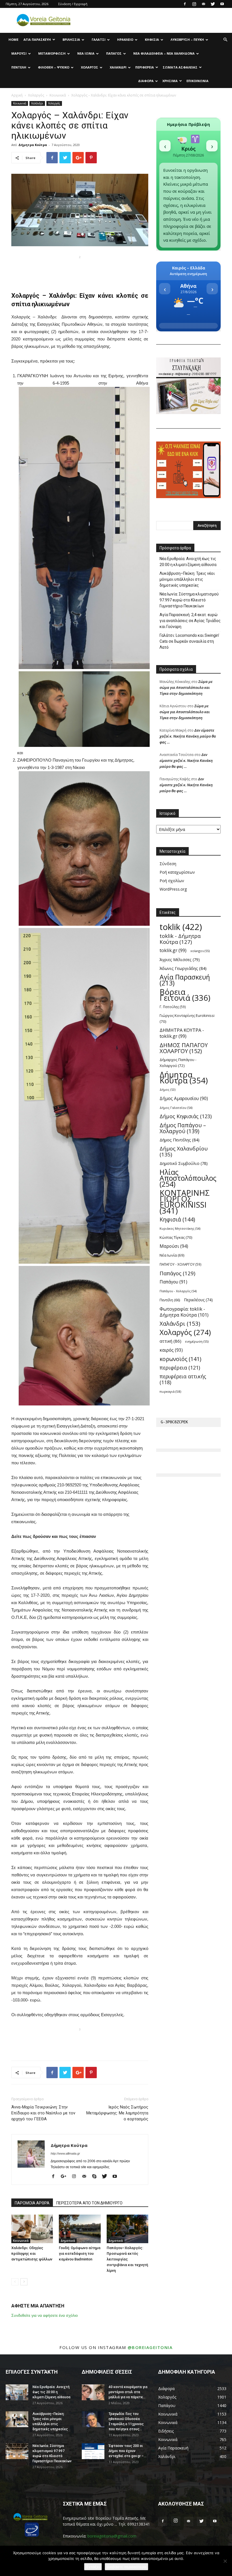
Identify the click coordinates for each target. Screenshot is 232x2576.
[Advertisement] (80, 269)
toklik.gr (173, 951)
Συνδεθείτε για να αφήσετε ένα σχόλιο (45, 2315)
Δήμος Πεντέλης (180, 1140)
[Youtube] (222, 4)
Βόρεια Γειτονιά (185, 995)
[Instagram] (194, 4)
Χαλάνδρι (118, 67)
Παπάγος (114, 53)
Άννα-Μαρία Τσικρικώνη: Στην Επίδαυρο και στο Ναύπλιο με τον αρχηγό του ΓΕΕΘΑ (43, 2113)
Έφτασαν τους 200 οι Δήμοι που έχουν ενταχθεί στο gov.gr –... (127, 2451)
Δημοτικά (68, 2241)
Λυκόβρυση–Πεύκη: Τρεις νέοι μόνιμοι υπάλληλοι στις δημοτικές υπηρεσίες (187, 579)
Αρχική (17, 95)
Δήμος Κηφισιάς (186, 1116)
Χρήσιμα (170, 81)
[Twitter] (213, 4)
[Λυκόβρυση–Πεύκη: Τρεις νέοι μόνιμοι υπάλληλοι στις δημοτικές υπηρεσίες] (17, 2419)
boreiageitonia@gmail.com (112, 2536)
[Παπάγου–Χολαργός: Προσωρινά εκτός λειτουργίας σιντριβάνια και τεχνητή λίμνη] (127, 2229)
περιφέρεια (180, 1368)
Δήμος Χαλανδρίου (184, 1152)
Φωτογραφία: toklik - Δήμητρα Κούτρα (184, 1312)
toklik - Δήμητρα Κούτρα (180, 939)
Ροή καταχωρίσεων (177, 872)
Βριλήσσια (71, 39)
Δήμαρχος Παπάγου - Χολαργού (178, 1063)
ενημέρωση (197, 1341)
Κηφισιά (152, 39)
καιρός (171, 1350)
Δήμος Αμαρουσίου (184, 1099)
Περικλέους (198, 1300)
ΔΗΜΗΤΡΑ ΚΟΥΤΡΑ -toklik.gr (182, 1033)
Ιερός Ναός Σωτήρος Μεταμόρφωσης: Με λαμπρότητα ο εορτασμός (117, 2113)
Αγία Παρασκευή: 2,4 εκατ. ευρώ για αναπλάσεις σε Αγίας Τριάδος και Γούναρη (190, 621)
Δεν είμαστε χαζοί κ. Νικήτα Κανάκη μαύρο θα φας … (188, 736)
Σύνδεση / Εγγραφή (73, 4)
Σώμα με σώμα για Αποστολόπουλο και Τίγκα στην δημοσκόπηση (186, 687)
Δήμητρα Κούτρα (33, 145)
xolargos (200, 951)
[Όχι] (225, 2561)
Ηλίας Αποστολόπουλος (188, 1178)
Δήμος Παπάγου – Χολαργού (183, 1128)
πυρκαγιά (170, 1391)
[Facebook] (185, 4)
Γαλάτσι (99, 39)
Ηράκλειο (125, 39)
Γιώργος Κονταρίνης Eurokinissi (187, 1018)
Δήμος (167, 1090)
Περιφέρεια (145, 67)
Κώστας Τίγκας (176, 1237)
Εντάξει (93, 2567)
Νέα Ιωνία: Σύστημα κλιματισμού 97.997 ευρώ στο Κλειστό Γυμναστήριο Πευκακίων (189, 600)
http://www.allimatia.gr (65, 2153)
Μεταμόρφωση (52, 53)
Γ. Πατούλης (173, 1007)
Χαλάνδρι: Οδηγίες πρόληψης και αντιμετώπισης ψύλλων (32, 2254)
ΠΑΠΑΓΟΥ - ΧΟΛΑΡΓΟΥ (181, 1264)
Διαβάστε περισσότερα (126, 2567)
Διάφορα (146, 81)
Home (13, 39)
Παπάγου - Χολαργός (178, 1291)
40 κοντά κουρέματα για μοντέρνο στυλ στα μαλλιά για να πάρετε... (128, 2392)
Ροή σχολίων (172, 881)
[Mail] (203, 4)
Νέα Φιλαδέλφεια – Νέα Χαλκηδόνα (164, 53)
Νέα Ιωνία (86, 53)
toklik (181, 927)
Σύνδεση (168, 864)
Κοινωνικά (58, 95)
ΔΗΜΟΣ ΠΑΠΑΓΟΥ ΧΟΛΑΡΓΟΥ (184, 1048)
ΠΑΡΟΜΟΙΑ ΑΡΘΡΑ (32, 2203)
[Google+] (66, 2177)
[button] (225, 40)
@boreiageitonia (150, 2347)
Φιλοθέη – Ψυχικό (54, 67)
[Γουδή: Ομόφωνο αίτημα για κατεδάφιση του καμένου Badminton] (80, 2229)
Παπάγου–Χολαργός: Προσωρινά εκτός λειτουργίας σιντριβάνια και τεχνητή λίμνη (127, 2259)
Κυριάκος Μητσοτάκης (180, 1228)
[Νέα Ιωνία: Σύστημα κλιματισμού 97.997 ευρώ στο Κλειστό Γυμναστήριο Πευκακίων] (17, 2451)
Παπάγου (173, 1282)
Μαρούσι (19, 53)
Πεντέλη (19, 67)
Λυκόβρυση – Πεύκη (187, 39)
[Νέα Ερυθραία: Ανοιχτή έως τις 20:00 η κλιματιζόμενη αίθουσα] (17, 2392)
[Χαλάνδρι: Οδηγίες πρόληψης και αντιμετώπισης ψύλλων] (32, 2229)
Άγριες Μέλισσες (180, 960)
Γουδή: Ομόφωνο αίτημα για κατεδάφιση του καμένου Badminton (80, 2254)
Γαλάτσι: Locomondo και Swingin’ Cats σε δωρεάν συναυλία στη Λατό (189, 641)
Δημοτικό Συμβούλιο (184, 1163)
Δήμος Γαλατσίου (176, 1108)
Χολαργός (90, 67)
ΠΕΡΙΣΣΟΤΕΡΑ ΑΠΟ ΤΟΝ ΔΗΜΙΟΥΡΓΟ (89, 2203)
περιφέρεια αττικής (183, 1379)
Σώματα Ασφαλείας (180, 67)
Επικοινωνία (197, 81)
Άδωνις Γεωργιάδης (183, 968)
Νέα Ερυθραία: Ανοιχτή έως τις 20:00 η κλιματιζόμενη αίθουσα (188, 562)
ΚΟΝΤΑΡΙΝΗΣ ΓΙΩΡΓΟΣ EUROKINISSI (185, 1202)
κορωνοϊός (180, 1359)
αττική (170, 1341)
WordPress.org (173, 889)
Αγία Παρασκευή (37, 39)
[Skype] (96, 2177)
